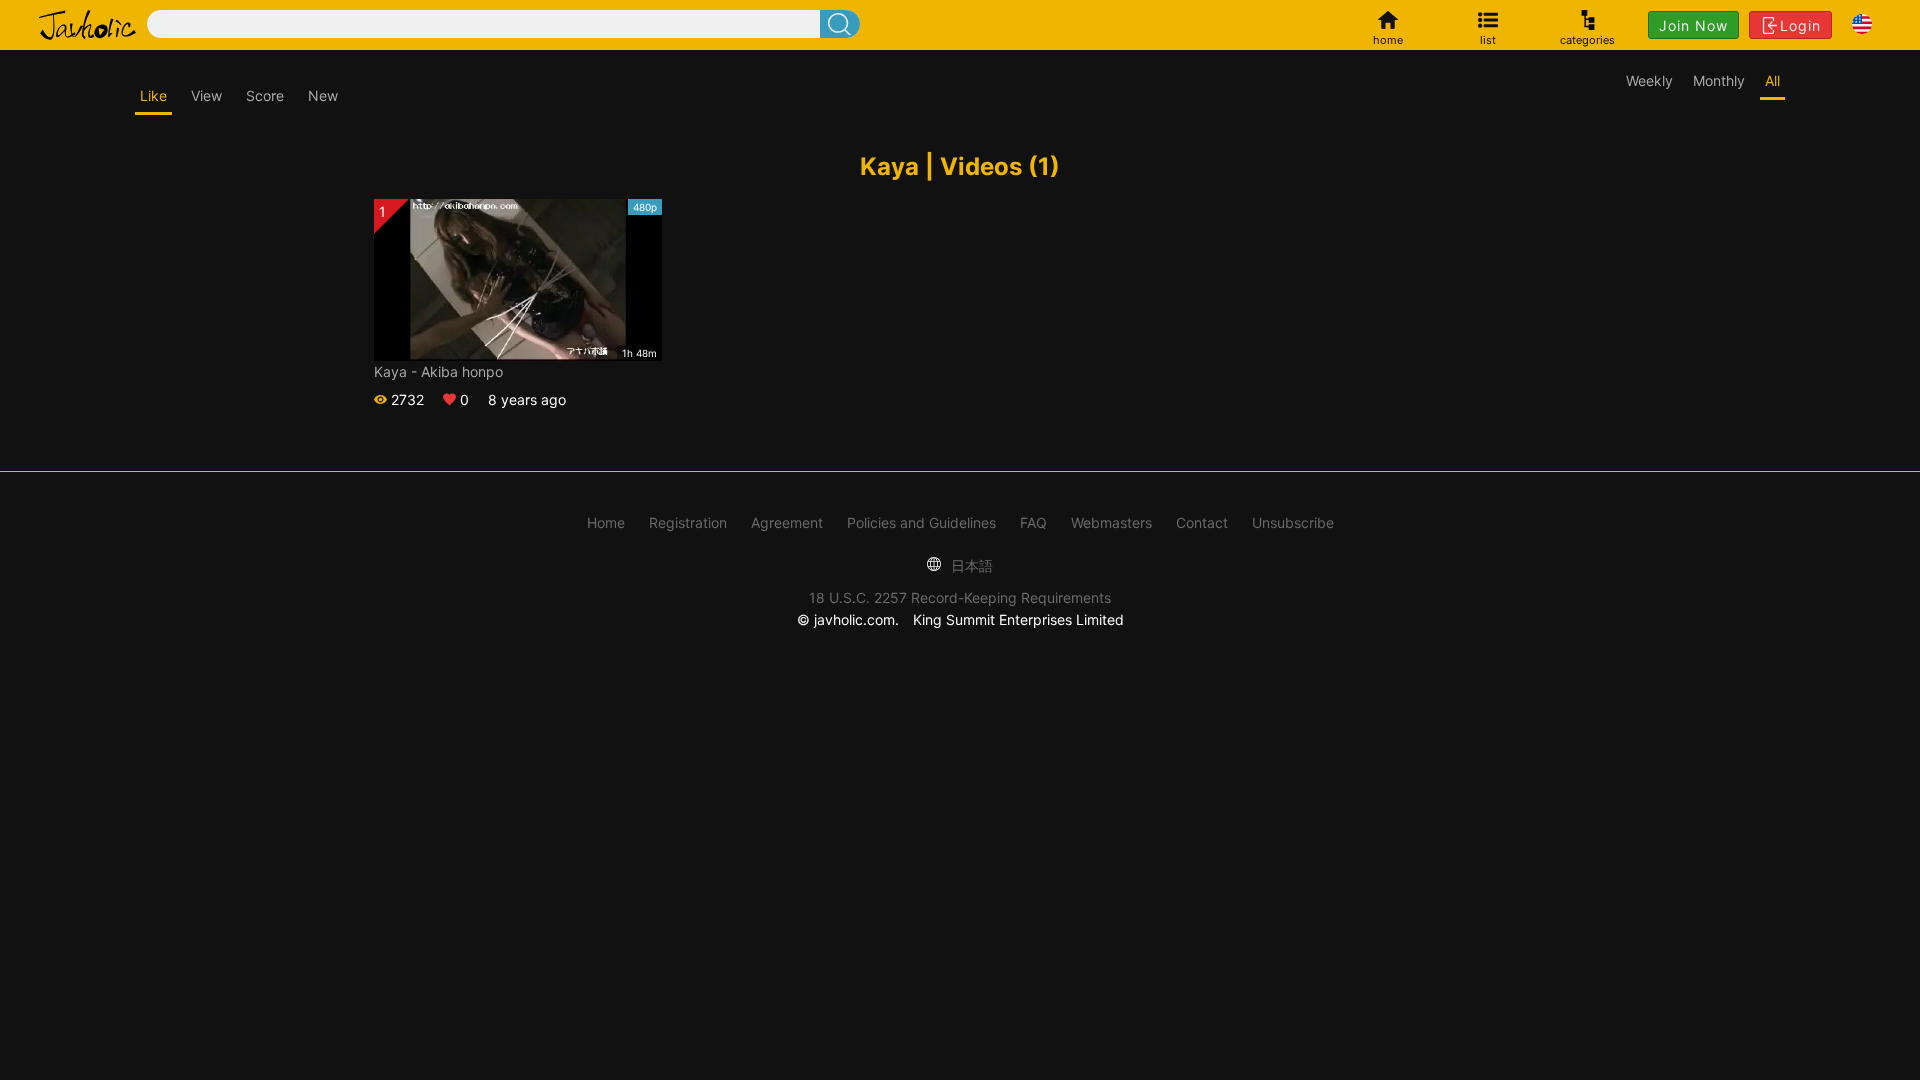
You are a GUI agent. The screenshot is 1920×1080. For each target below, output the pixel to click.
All (1772, 80)
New (323, 95)
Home (606, 522)
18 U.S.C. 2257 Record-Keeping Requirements (960, 597)
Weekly (1649, 80)
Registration (688, 522)
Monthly (1719, 80)
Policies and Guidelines (921, 522)
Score (265, 95)
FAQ (1033, 522)
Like (153, 95)
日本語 (970, 565)
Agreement (787, 522)
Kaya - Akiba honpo (438, 371)
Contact (1202, 522)
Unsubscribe (1293, 522)
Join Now (1693, 25)
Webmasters (1111, 522)
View (206, 95)
